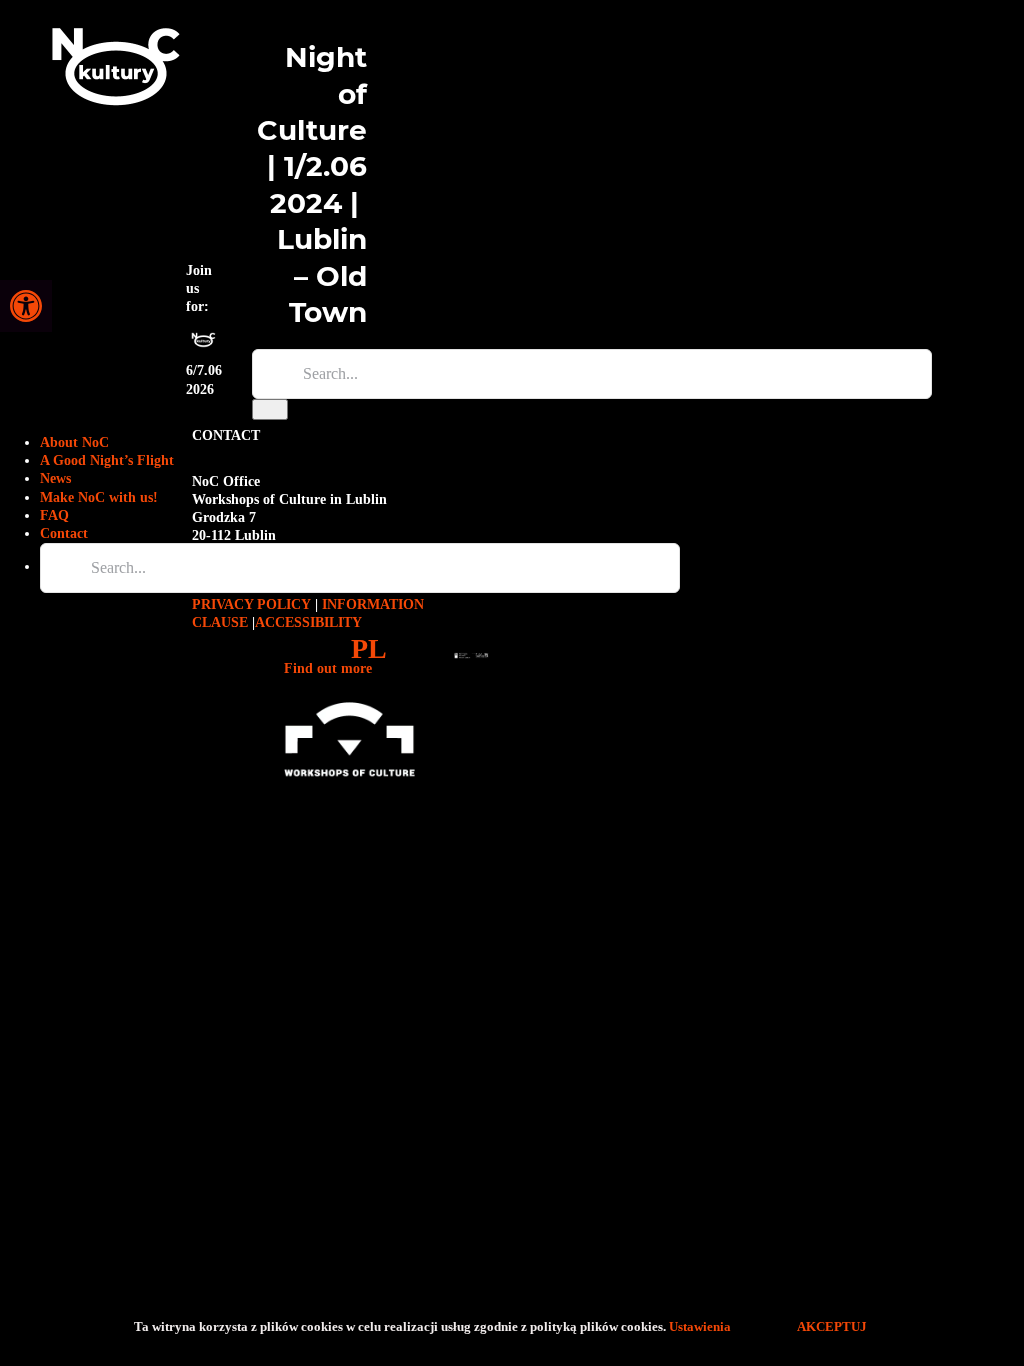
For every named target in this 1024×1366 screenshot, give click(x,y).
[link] (26, 306)
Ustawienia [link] (701, 1326)
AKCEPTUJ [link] (832, 1326)
